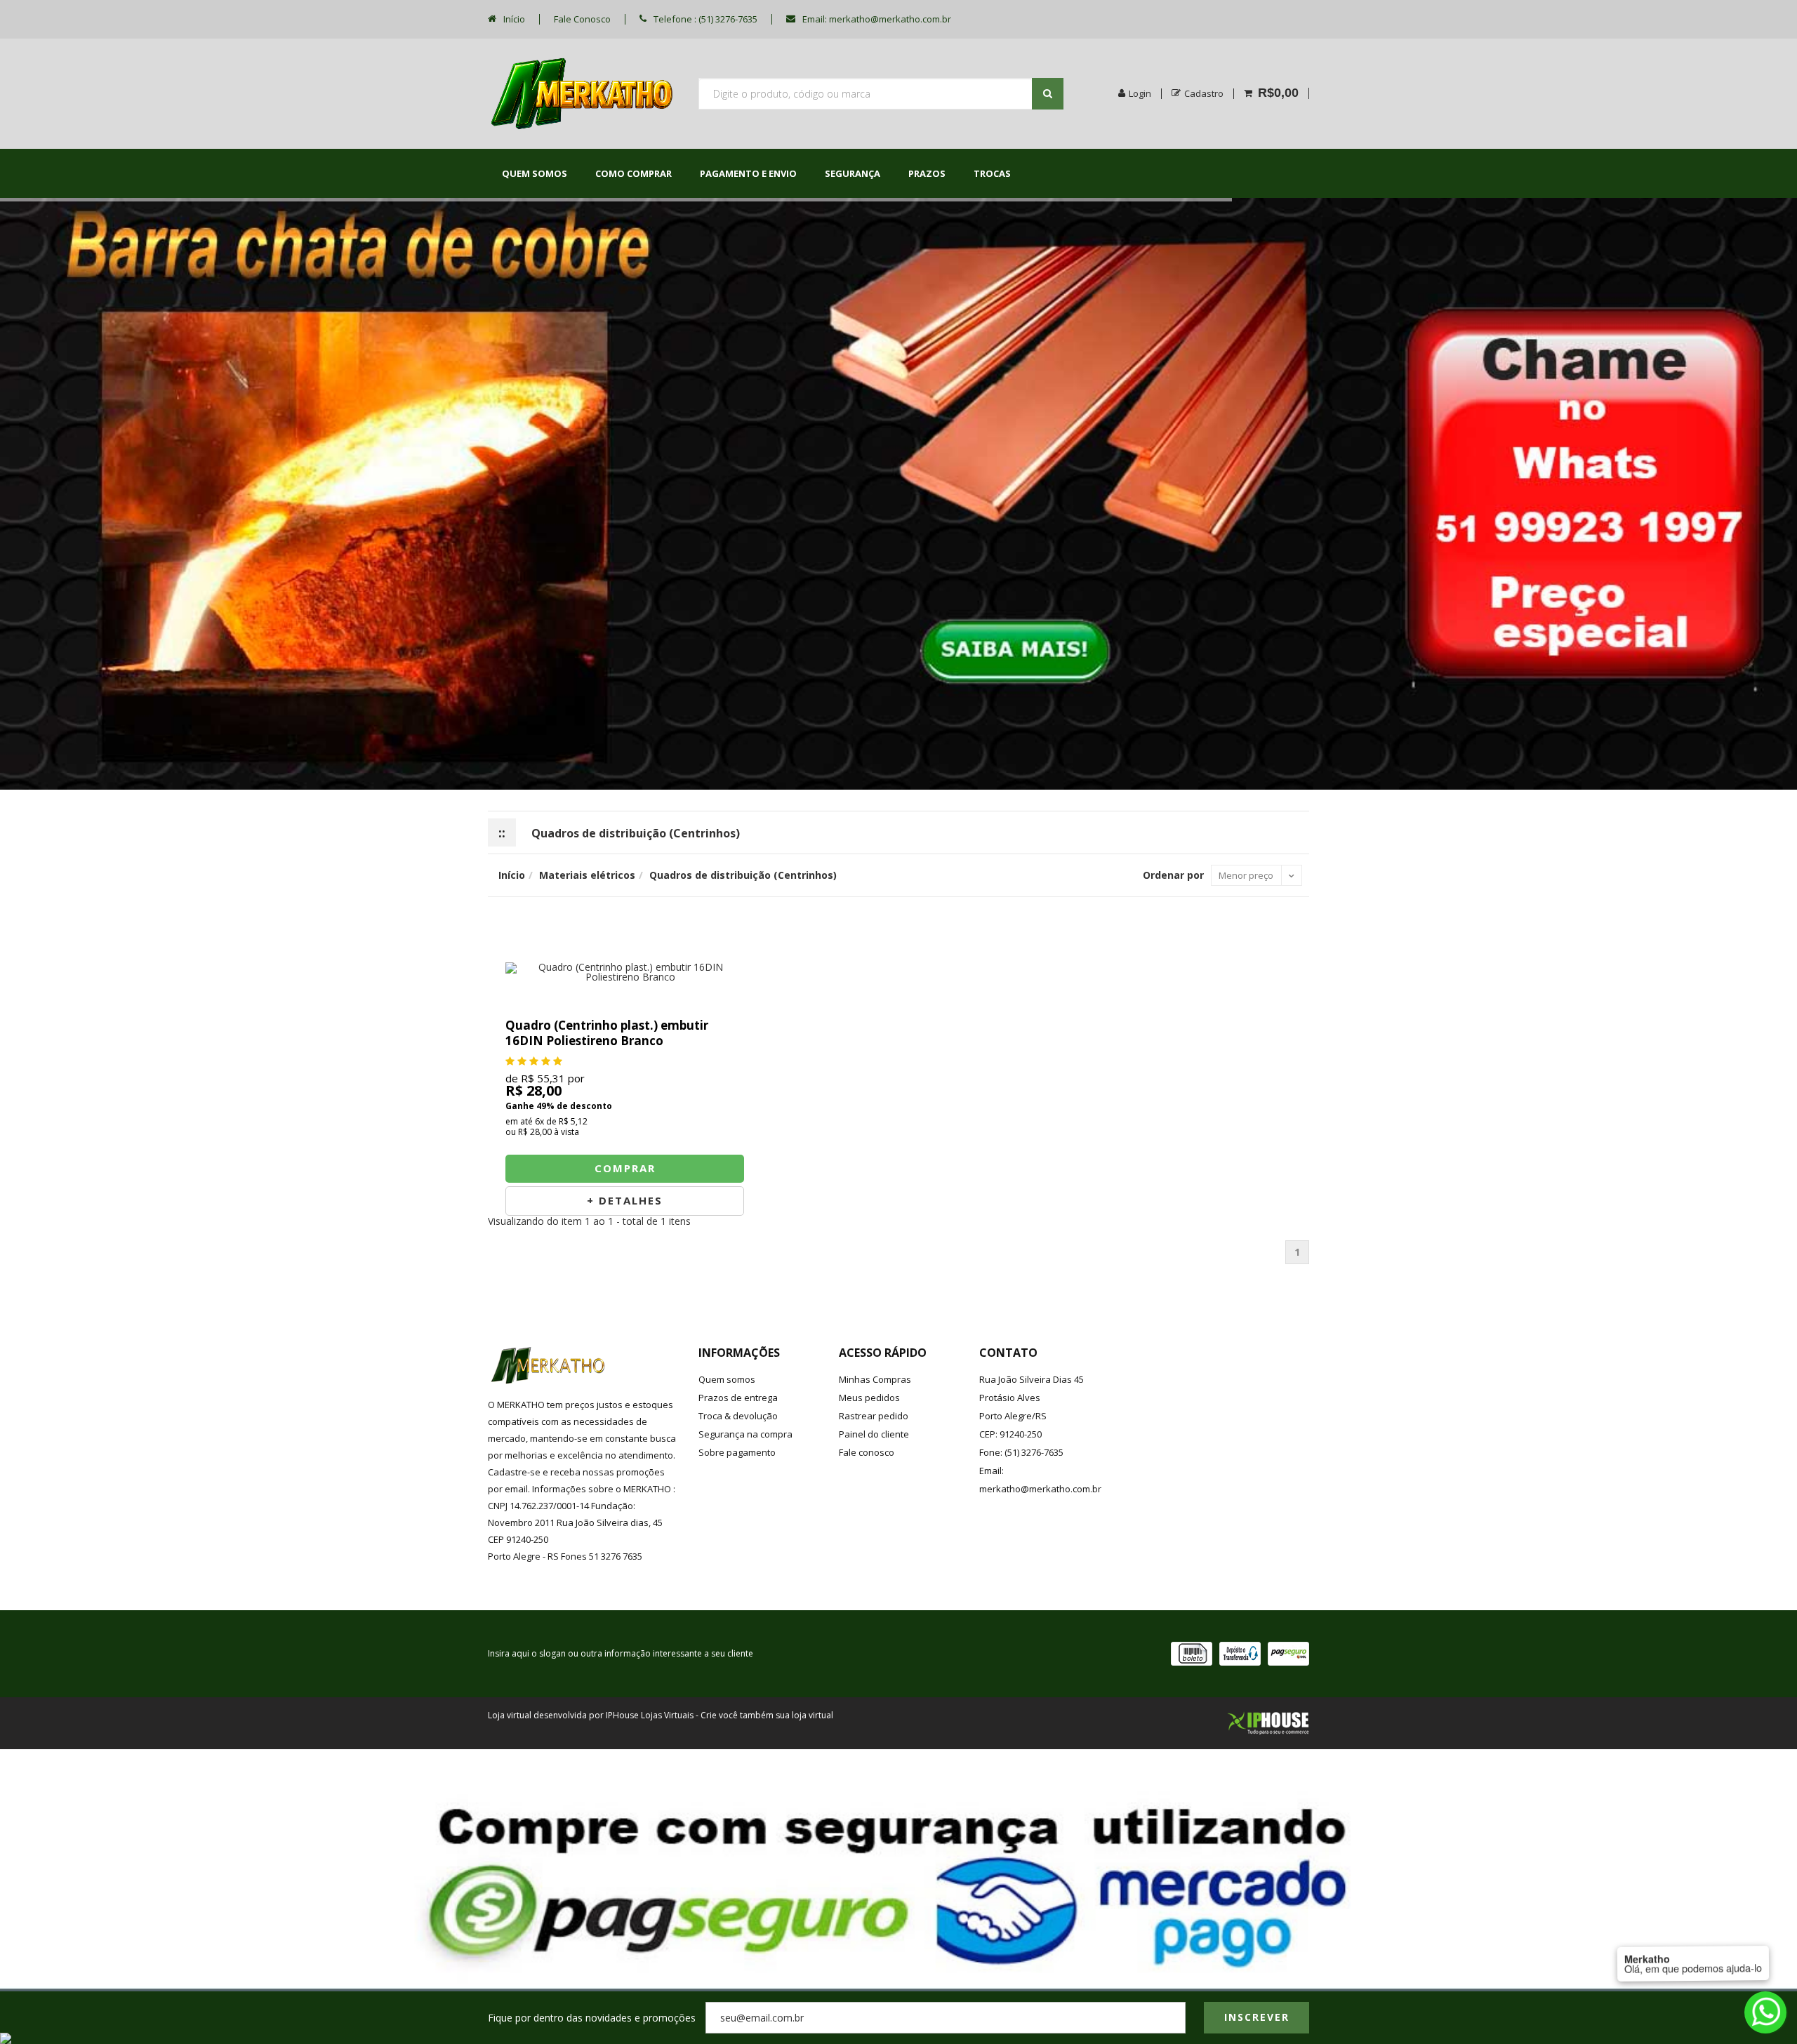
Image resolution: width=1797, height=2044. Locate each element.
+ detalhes (625, 1200)
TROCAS (992, 173)
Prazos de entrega (738, 1398)
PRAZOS (927, 173)
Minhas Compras (875, 1379)
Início (513, 19)
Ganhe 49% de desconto (559, 1106)
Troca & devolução (738, 1416)
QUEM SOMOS (535, 173)
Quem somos (727, 1379)
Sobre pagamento (737, 1452)
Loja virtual (510, 1715)
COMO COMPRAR (634, 173)
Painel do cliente (874, 1434)
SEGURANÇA (853, 173)
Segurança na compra (745, 1434)
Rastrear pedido (874, 1416)
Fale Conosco (582, 19)
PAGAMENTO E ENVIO (748, 173)
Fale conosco (867, 1452)
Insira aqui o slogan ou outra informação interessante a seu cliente (621, 1653)
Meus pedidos (869, 1398)
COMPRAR (625, 1168)
